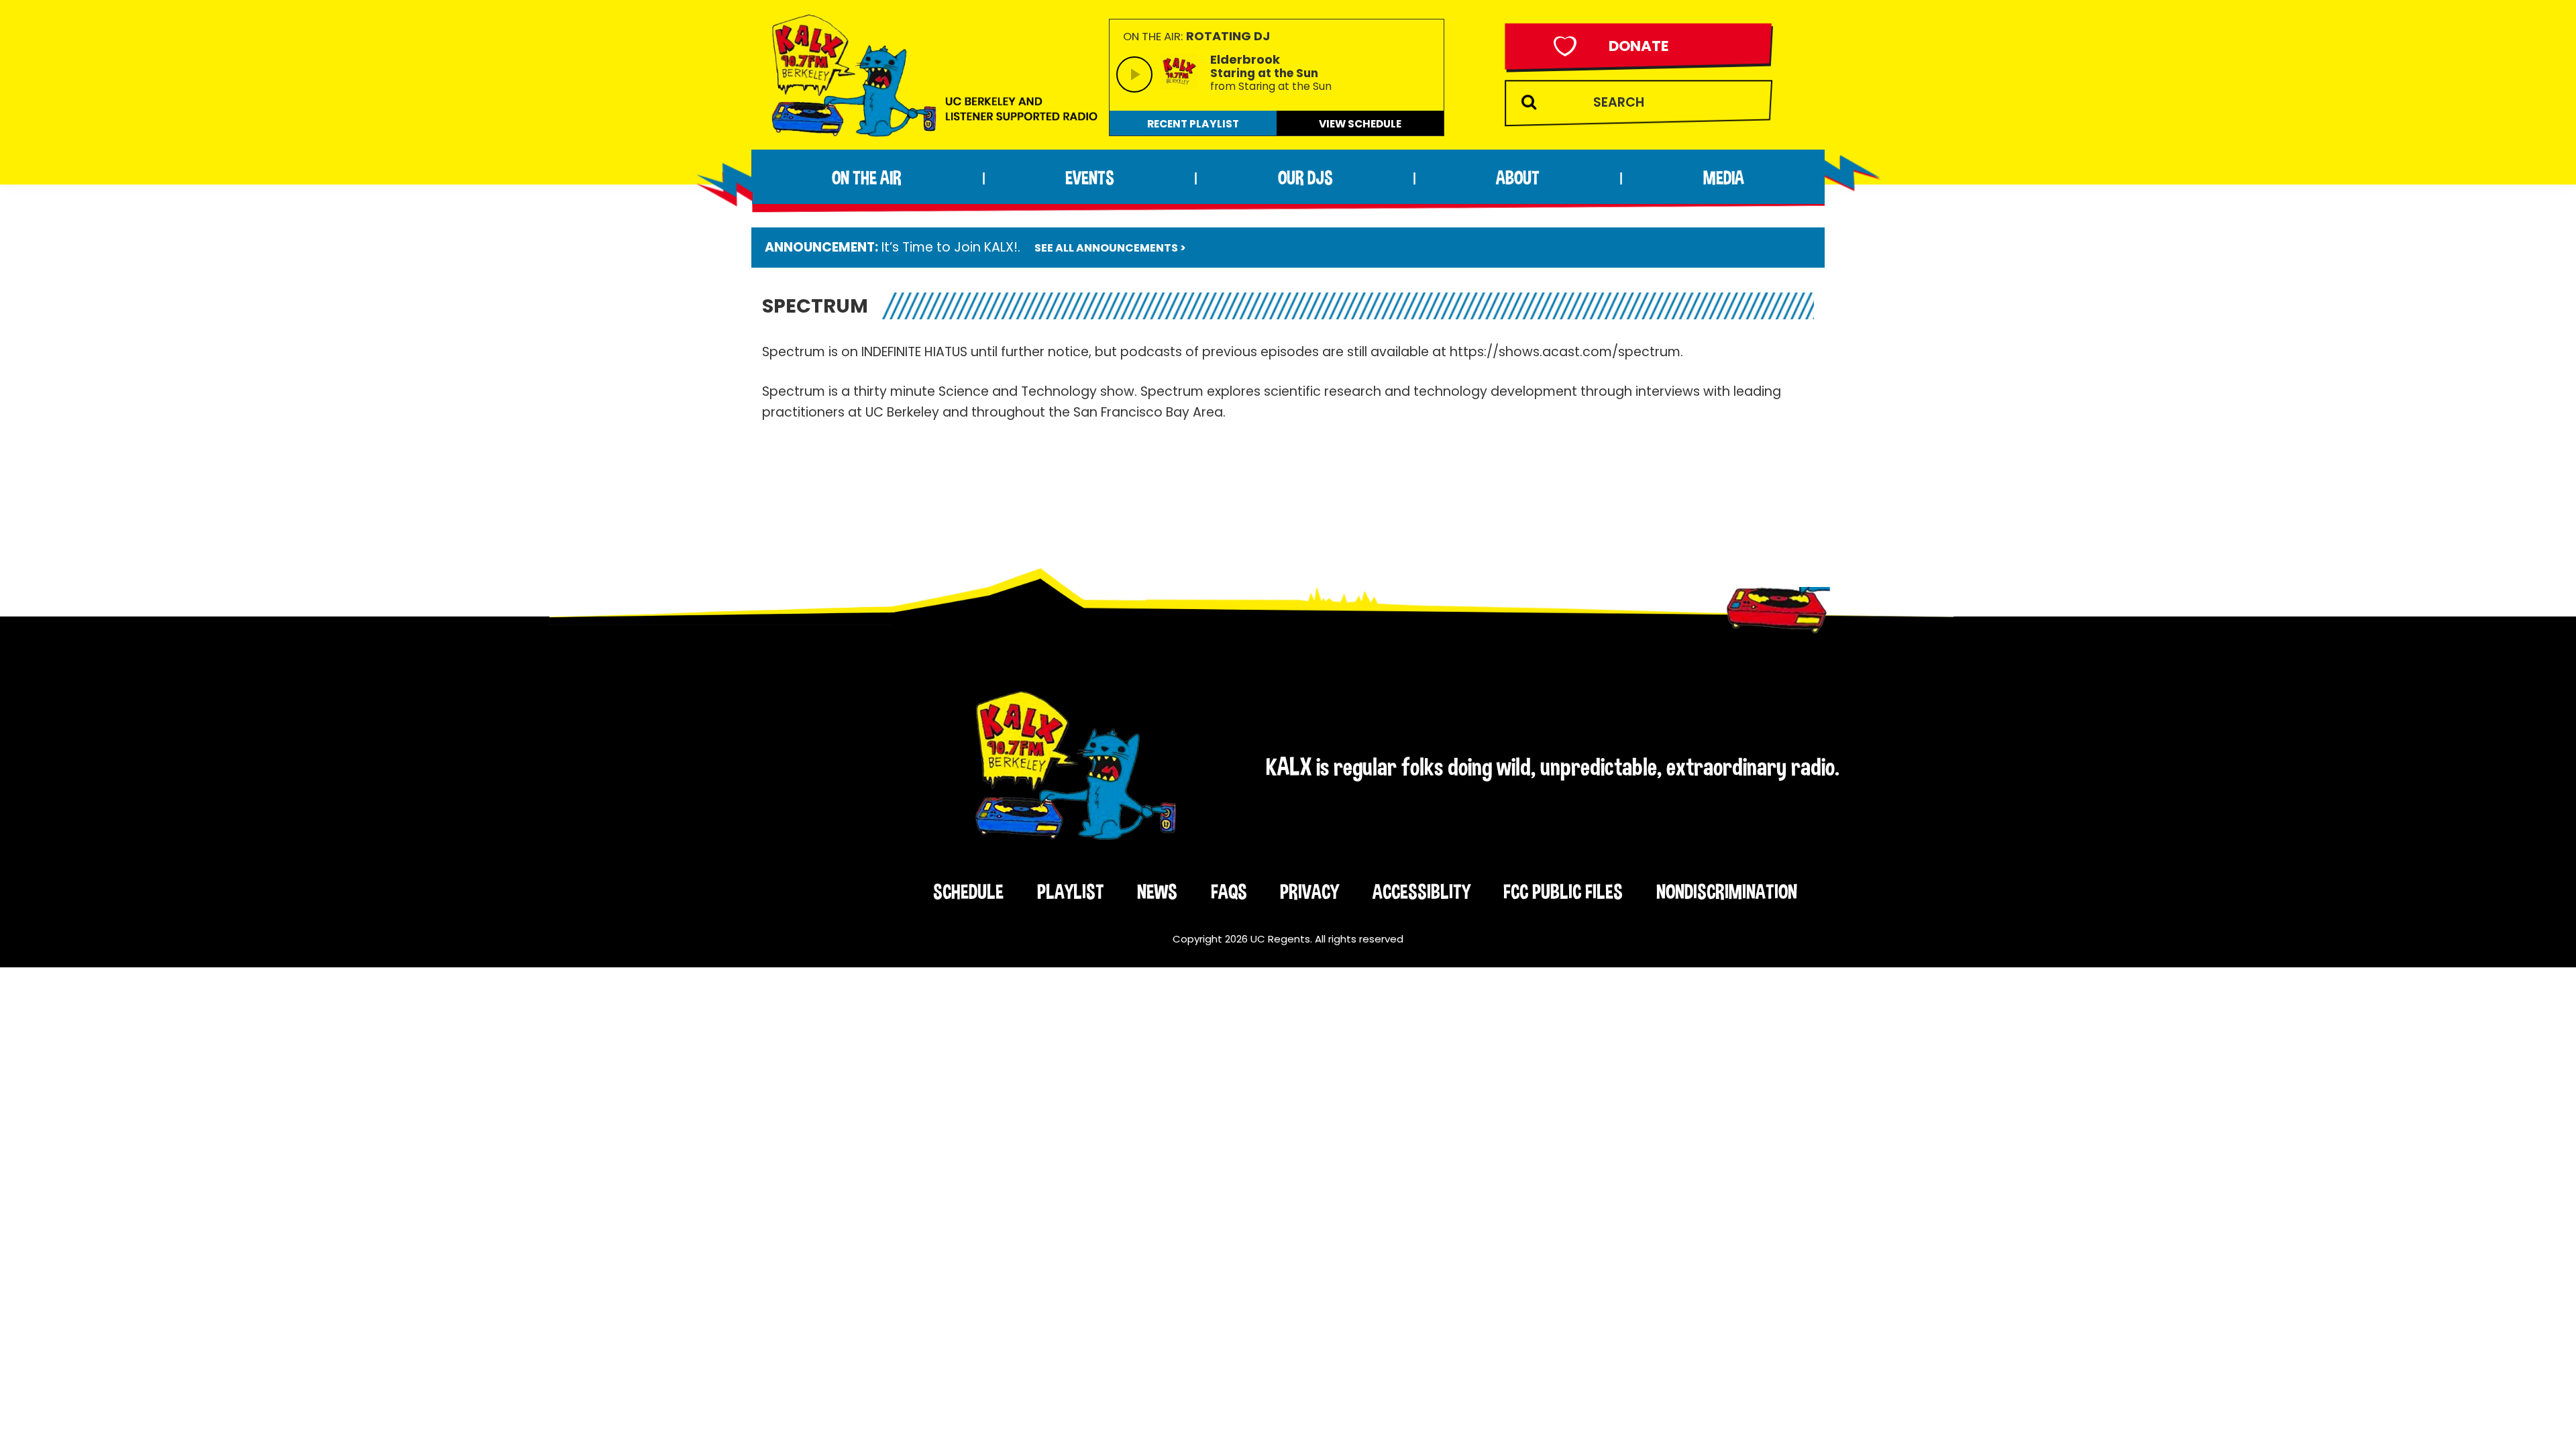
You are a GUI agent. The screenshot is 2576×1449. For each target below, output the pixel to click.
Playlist (1071, 892)
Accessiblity (1421, 892)
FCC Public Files (1563, 892)
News (1157, 892)
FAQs (1229, 892)
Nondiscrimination (1727, 892)
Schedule (968, 892)
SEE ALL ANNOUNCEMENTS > (1110, 248)
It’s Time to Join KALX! (950, 247)
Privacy (1309, 892)
